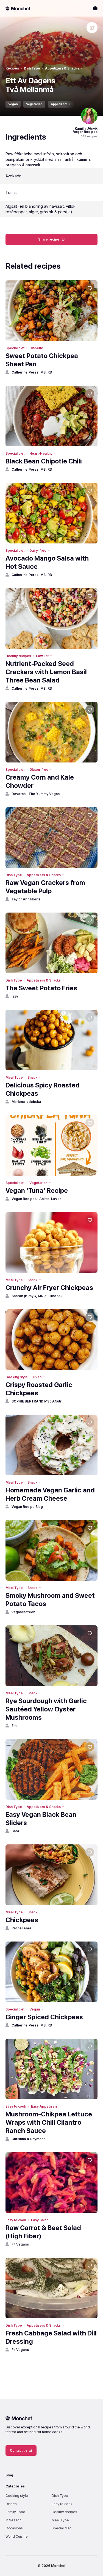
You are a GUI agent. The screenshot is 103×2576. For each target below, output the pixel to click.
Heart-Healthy (41, 453)
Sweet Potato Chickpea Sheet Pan (42, 360)
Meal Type (14, 1077)
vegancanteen (23, 1612)
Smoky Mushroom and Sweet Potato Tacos (50, 1600)
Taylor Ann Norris (26, 899)
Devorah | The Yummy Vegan (36, 794)
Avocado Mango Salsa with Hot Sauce (47, 562)
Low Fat (42, 656)
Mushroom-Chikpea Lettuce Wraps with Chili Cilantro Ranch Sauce (49, 2122)
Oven (37, 1377)
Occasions (14, 2528)
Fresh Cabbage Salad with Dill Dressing (51, 2337)
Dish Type (32, 68)
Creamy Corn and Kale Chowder (40, 781)
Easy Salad (40, 2220)
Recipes (12, 68)
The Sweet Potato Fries (41, 988)
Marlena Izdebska (26, 1102)
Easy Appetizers (44, 2106)
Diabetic (36, 348)
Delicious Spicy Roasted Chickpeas (43, 1089)
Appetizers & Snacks (62, 68)
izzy (15, 996)
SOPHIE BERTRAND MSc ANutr (37, 1401)
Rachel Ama (21, 1928)
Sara (15, 1831)
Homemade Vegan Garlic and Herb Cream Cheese (50, 1494)
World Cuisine (17, 2536)
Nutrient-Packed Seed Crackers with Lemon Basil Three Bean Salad (46, 672)
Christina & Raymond (29, 2139)
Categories (15, 2486)
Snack (32, 1077)
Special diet (15, 348)
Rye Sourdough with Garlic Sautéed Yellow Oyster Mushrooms (46, 1709)
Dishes (11, 2504)
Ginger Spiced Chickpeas (44, 2017)
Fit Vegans (20, 2244)
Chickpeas (22, 1920)
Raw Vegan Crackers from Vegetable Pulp (45, 887)
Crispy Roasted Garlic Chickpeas (39, 1389)
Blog (9, 2475)
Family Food (15, 2512)
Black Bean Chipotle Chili (44, 461)
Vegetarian (34, 104)
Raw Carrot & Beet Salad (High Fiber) (43, 2232)
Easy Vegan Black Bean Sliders (41, 1819)
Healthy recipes (18, 656)
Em (14, 1726)
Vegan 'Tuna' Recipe (37, 1190)
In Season (13, 2520)
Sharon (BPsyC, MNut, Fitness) (37, 1296)
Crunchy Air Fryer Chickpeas (49, 1288)
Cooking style (17, 1377)
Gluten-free (39, 770)
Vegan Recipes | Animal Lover (36, 1199)
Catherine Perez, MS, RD (32, 372)
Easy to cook (16, 2106)
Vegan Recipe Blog (27, 1507)
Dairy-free (38, 550)
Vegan (13, 104)
